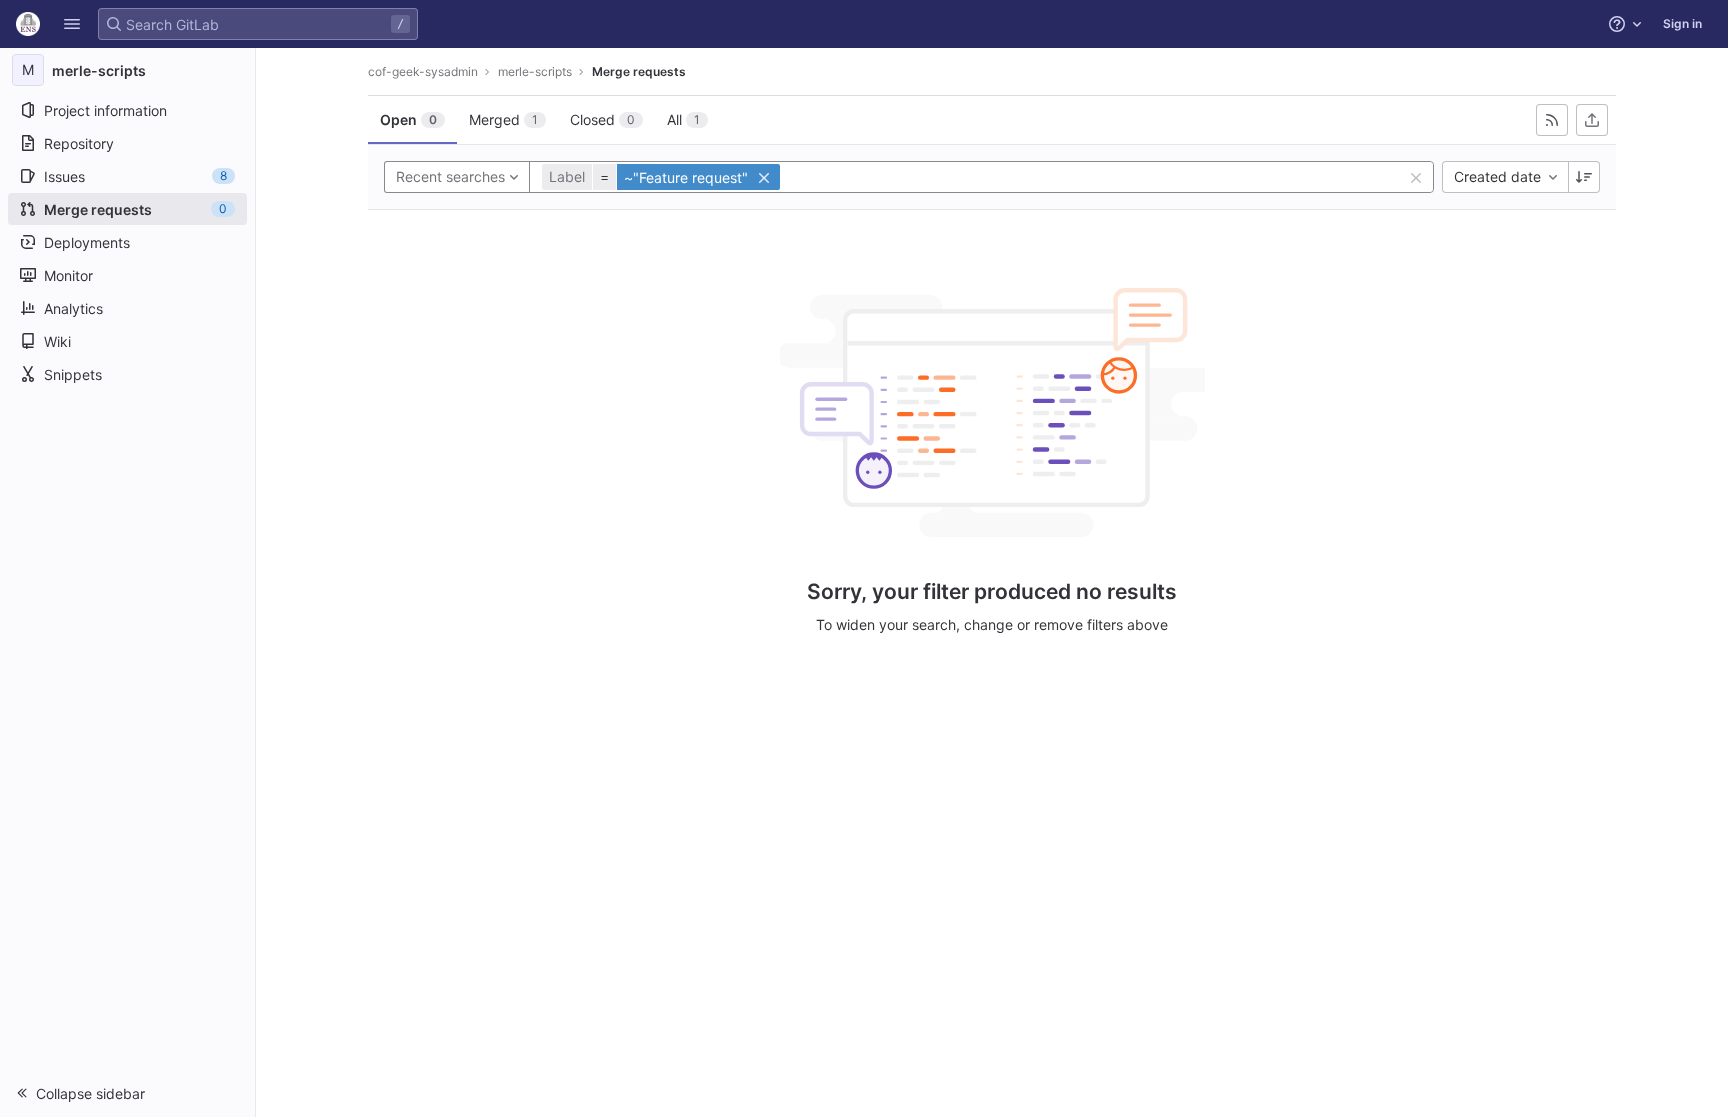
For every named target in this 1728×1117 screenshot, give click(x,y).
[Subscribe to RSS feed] (1552, 120)
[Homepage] (28, 24)
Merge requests (639, 71)
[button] (72, 24)
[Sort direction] (1584, 177)
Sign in (1682, 23)
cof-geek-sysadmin (423, 71)
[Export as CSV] (1592, 120)
